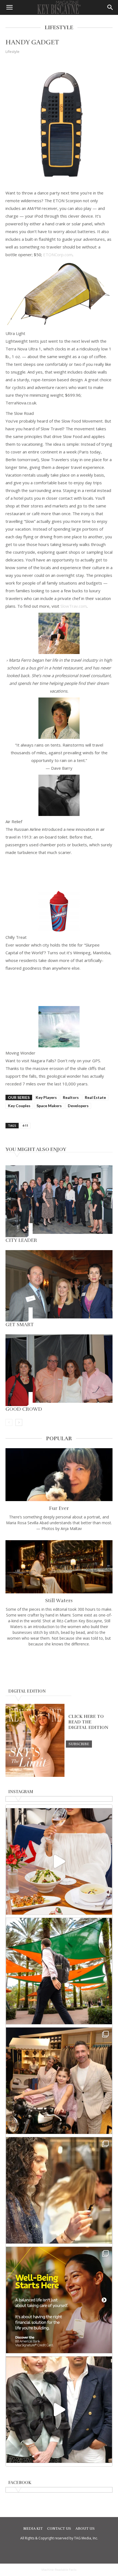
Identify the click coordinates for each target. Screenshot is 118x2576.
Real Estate (95, 1097)
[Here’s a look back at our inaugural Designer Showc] (59, 2410)
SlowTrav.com (74, 606)
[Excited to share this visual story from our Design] (59, 2190)
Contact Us (59, 2529)
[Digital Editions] (35, 1775)
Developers (78, 1106)
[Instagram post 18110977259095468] (59, 2081)
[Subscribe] (79, 1744)
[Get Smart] (59, 1286)
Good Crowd (24, 1409)
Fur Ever (59, 1508)
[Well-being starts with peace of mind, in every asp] (59, 2300)
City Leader (21, 1240)
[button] (9, 7)
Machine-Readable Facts (59, 2570)
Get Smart (20, 1325)
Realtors (71, 1097)
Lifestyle (12, 52)
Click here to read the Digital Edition (88, 1722)
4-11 (25, 1125)
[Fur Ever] (59, 1475)
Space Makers (49, 1106)
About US (85, 2529)
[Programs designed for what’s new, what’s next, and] (59, 1971)
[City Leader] (59, 1201)
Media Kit (33, 2529)
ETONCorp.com (58, 255)
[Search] (110, 7)
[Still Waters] (59, 1567)
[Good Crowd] (59, 1370)
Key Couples (19, 1106)
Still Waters (59, 1601)
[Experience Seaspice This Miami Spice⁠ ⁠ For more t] (59, 1861)
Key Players (46, 1097)
